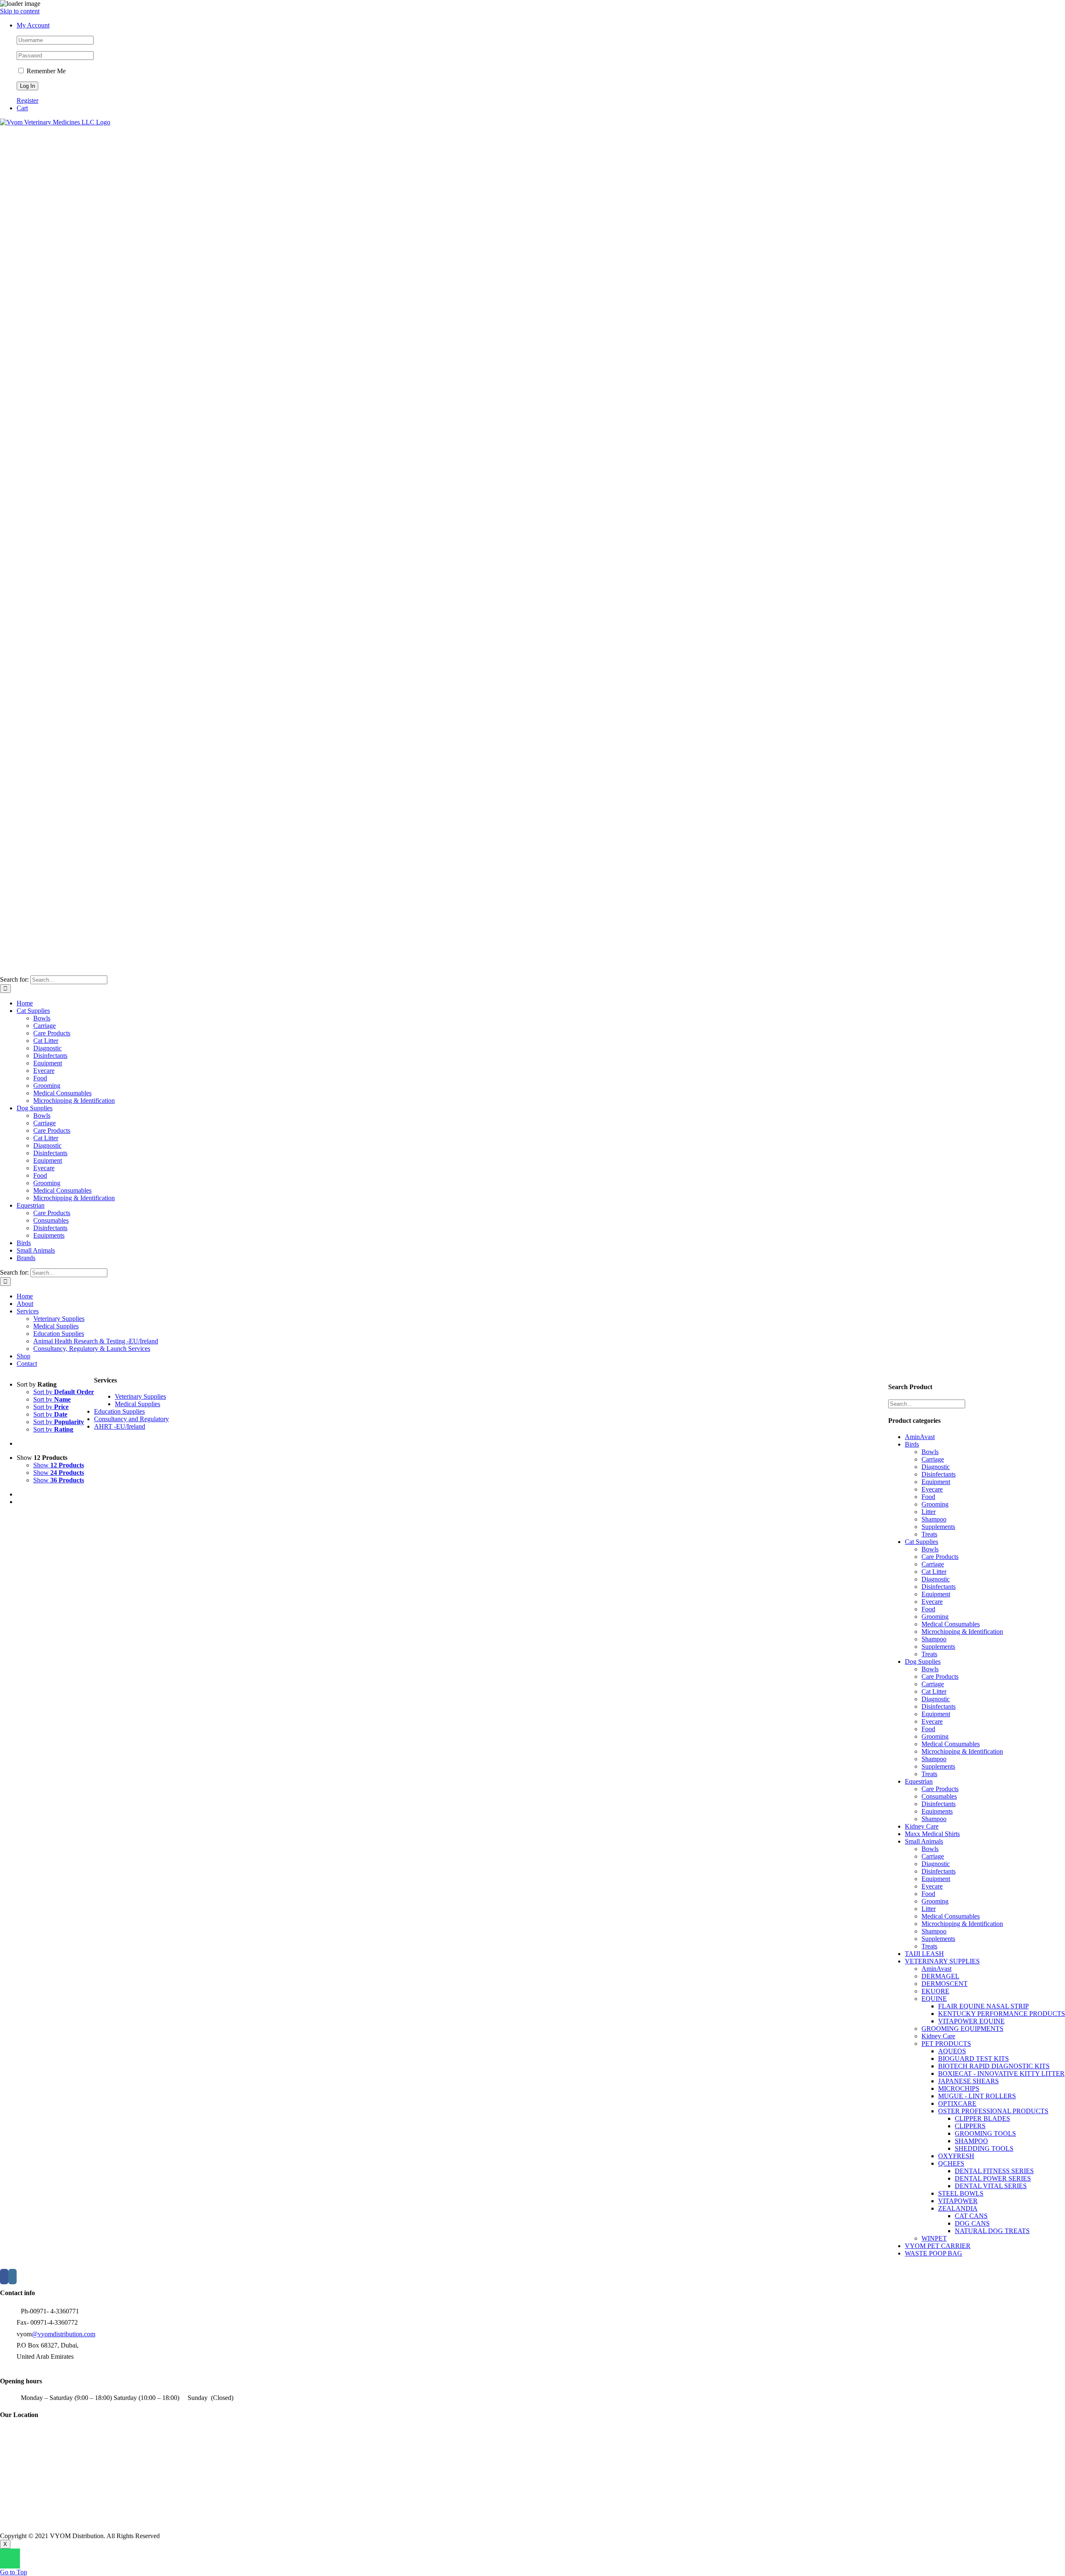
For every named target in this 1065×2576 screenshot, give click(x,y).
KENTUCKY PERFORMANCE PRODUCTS (1002, 2014)
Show (59, 1465)
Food (928, 1497)
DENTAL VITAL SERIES (991, 2186)
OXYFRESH (956, 2156)
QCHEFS (951, 2163)
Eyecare (932, 1489)
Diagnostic (936, 1467)
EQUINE (934, 1999)
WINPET (934, 2238)
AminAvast (920, 1437)
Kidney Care (922, 1826)
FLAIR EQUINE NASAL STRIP (983, 2006)
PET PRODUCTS (946, 2044)
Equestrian (919, 1781)
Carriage (933, 1459)
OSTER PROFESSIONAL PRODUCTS (993, 2111)
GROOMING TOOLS (985, 2133)
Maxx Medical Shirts (932, 1834)
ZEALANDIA (958, 2208)
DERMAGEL (940, 1976)
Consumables (939, 1796)
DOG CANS (972, 2223)
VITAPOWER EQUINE (971, 2021)
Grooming (935, 1504)
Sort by (64, 1392)
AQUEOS (952, 2051)
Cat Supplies (921, 1542)
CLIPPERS (970, 2126)
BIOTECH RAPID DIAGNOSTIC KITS (994, 2066)
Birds (912, 1444)
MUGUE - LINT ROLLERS (977, 2096)
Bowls (930, 1452)
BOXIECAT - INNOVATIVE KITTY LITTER (1001, 2073)
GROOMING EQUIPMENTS (962, 2029)
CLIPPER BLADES (982, 2118)
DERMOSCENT (945, 1984)
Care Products (940, 1557)
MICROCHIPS (959, 2088)
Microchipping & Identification (962, 1632)
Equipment (936, 1482)
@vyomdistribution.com (63, 2334)
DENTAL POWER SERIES (993, 2178)
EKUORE (935, 1991)
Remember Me (45, 71)
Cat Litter (934, 1572)
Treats (929, 1534)
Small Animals (924, 1841)
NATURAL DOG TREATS (992, 2231)
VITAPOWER (958, 2201)
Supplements (938, 1527)
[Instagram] (12, 2277)
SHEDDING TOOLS (984, 2148)
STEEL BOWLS (961, 2193)
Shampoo (934, 1519)
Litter (929, 1512)
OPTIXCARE (957, 2103)
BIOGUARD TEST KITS (973, 2059)
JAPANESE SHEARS (968, 2081)
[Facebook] (4, 2277)
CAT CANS (971, 2216)
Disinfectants (939, 1474)
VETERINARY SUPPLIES (942, 1961)
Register (27, 101)
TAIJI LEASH (924, 1954)
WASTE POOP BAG (934, 2253)
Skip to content (20, 11)
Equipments (937, 1811)
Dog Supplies (923, 1661)
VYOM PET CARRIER (938, 2246)
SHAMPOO (971, 2141)
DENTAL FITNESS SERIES (994, 2171)
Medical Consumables (951, 1624)
